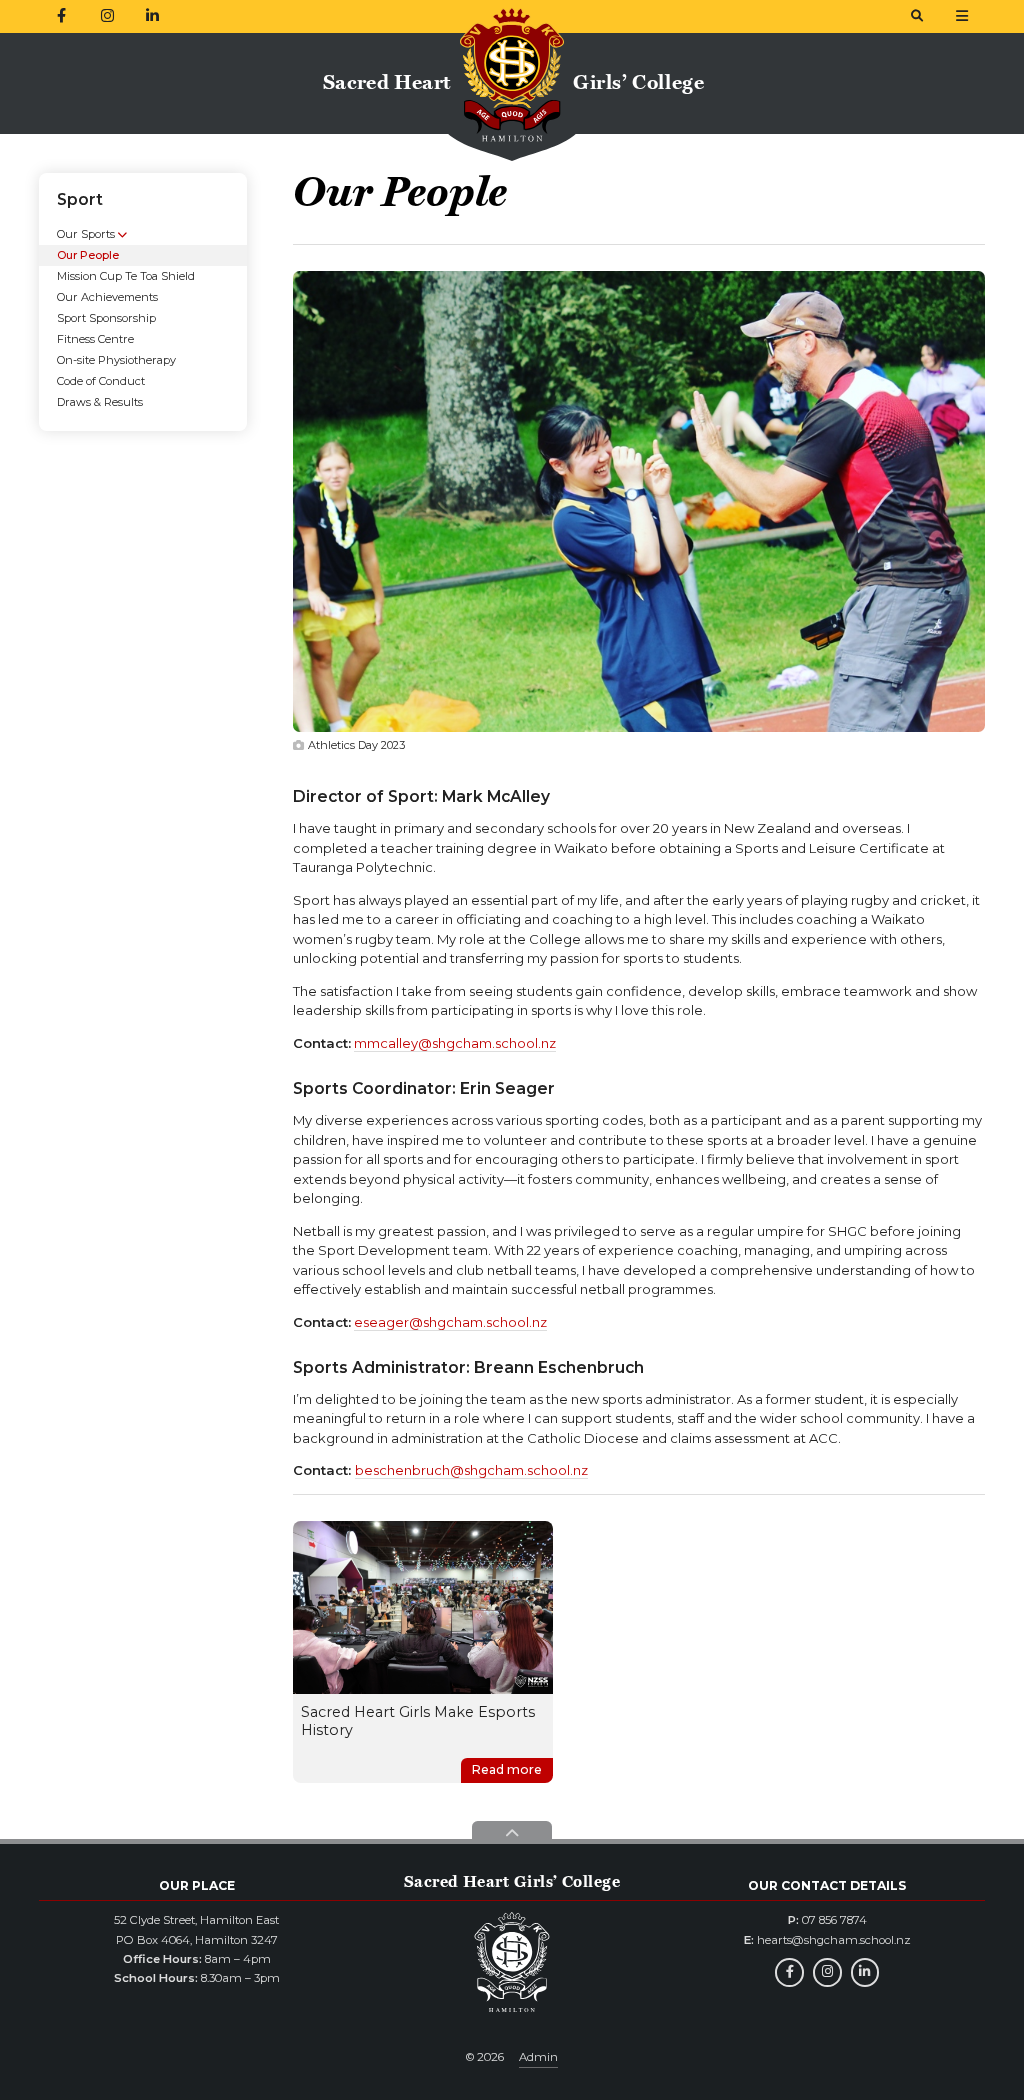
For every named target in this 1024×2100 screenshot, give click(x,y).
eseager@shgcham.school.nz (450, 1322)
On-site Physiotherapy (116, 360)
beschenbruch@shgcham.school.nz (471, 1470)
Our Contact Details (827, 1885)
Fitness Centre (95, 339)
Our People (88, 255)
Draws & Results (100, 402)
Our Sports (86, 234)
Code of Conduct (101, 381)
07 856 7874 (834, 1920)
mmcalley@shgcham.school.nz (455, 1043)
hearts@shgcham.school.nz (834, 1940)
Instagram (827, 1972)
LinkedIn (865, 1972)
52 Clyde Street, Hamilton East (196, 1920)
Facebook (789, 1972)
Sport (80, 199)
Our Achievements (107, 297)
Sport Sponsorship (106, 318)
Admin (538, 2057)
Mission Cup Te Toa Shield (126, 276)
